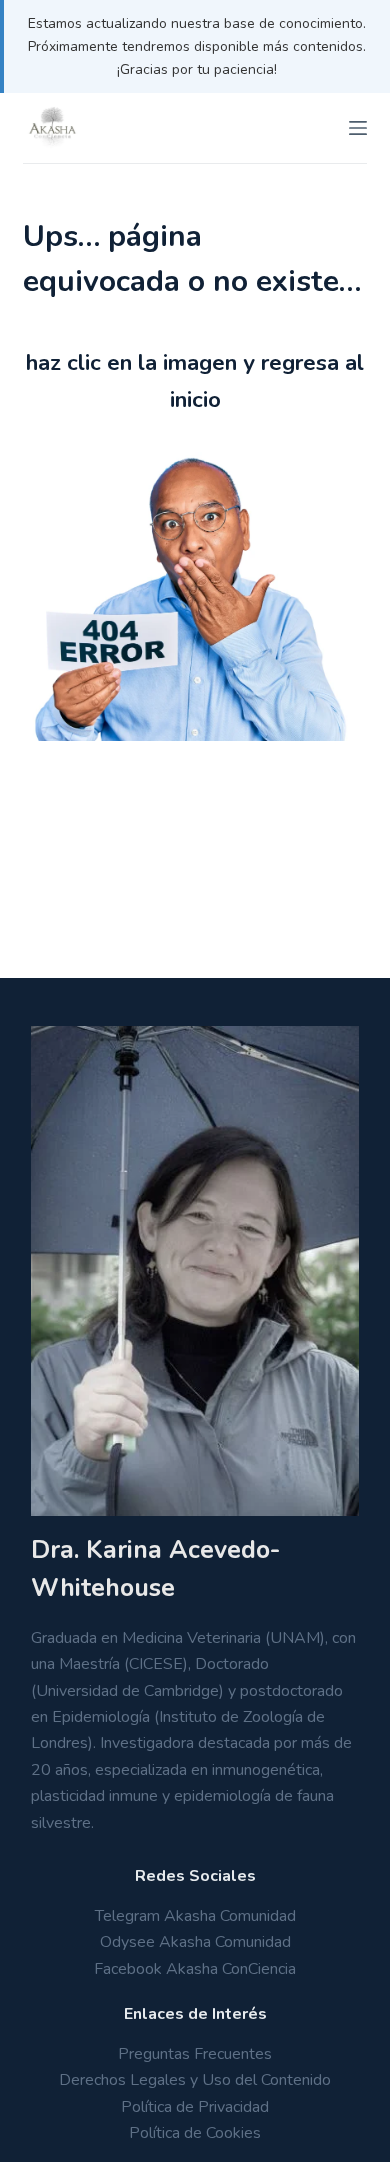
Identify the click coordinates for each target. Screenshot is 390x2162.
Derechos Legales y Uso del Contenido (195, 2080)
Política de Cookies (195, 2133)
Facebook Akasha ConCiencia (195, 1969)
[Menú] (358, 128)
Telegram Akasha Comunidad (195, 1916)
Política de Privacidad (195, 2107)
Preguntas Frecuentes (195, 2054)
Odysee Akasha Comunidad (195, 1942)
